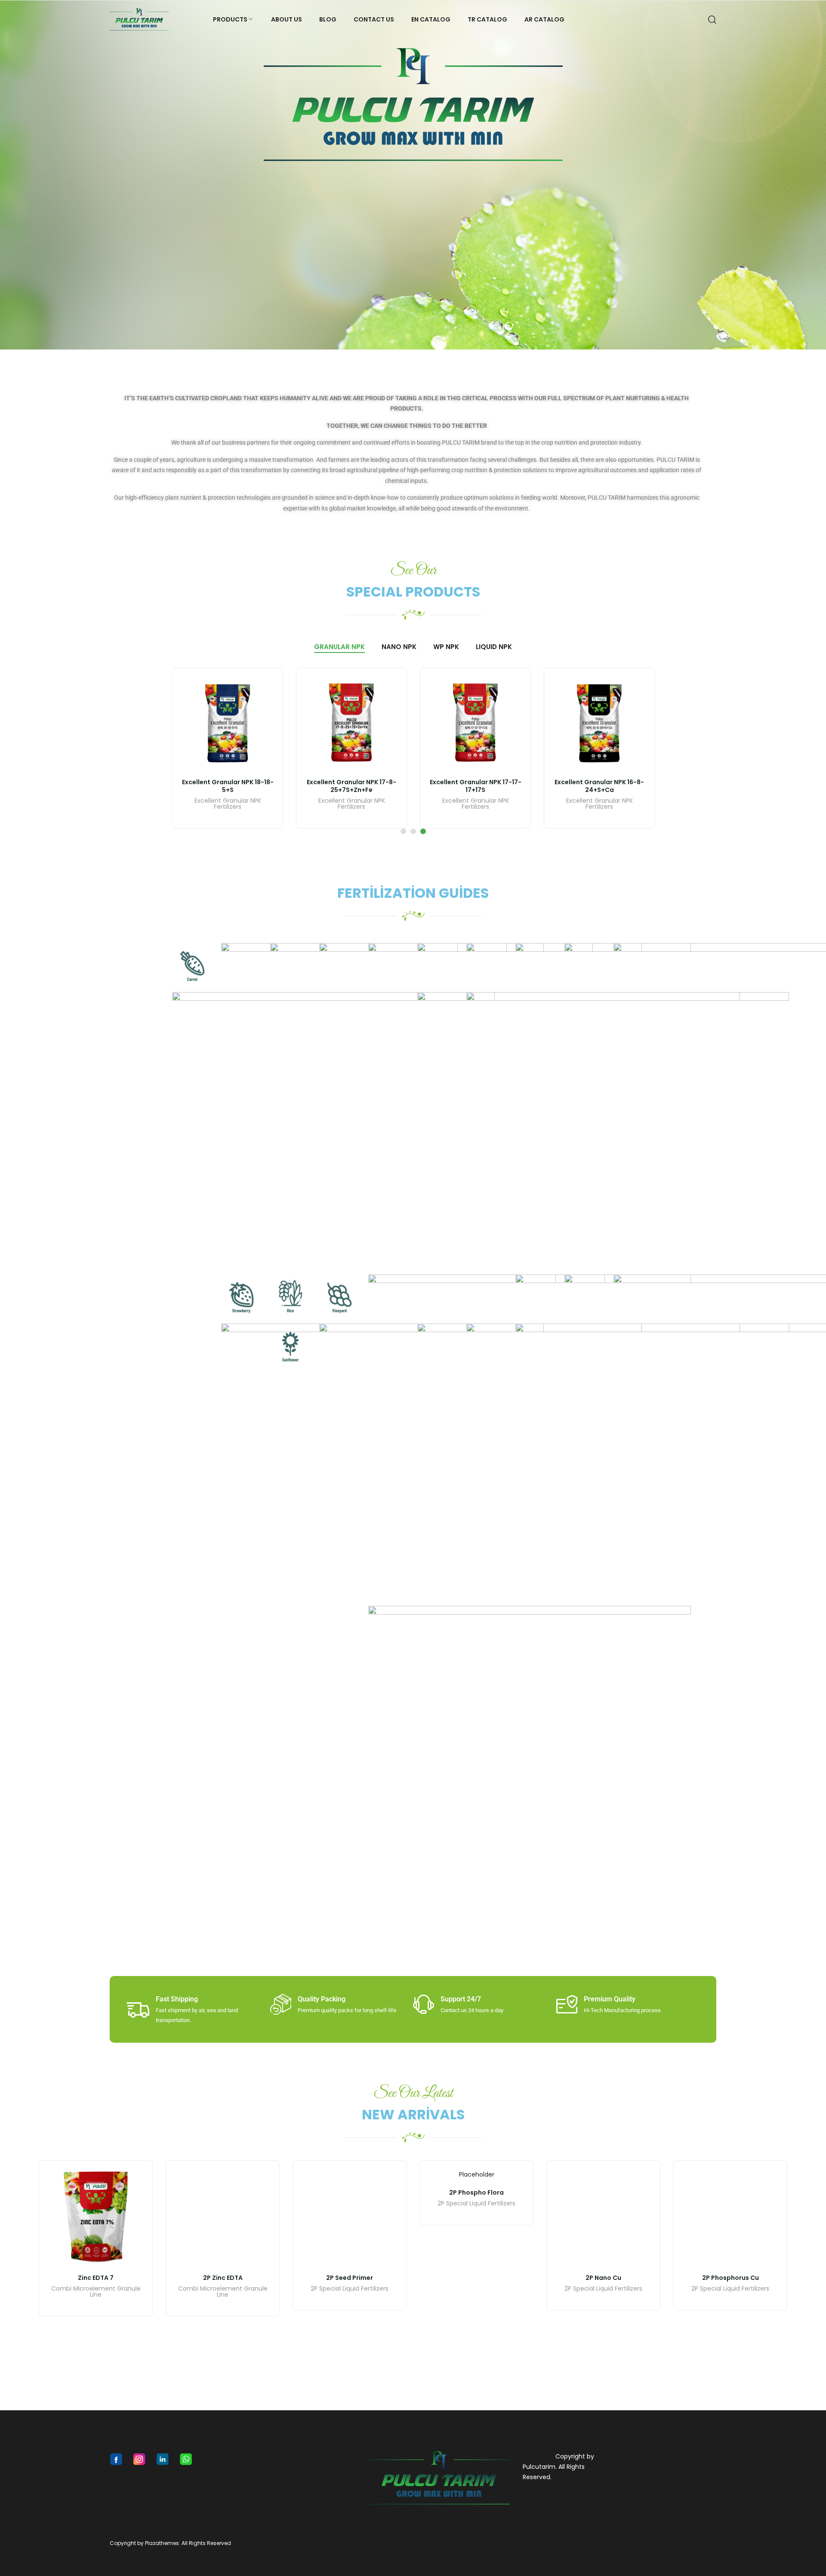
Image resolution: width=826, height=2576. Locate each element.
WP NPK (446, 647)
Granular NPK (339, 647)
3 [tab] (423, 831)
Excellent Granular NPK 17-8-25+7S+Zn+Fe (351, 786)
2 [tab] (413, 831)
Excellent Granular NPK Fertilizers (228, 804)
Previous (11, 175)
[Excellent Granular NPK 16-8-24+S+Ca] (599, 723)
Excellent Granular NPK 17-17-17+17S (476, 786)
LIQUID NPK (494, 647)
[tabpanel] (228, 748)
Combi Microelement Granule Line (96, 2292)
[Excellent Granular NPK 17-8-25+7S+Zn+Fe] (351, 723)
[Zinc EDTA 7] (96, 2217)
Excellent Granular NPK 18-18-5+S (228, 786)
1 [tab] (403, 831)
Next (815, 175)
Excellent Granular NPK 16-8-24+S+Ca (599, 786)
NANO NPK (399, 647)
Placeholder (477, 2174)
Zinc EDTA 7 (96, 2278)
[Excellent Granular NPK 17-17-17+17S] (475, 723)
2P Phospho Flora (476, 2192)
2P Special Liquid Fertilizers (476, 2203)
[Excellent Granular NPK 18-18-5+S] (228, 723)
